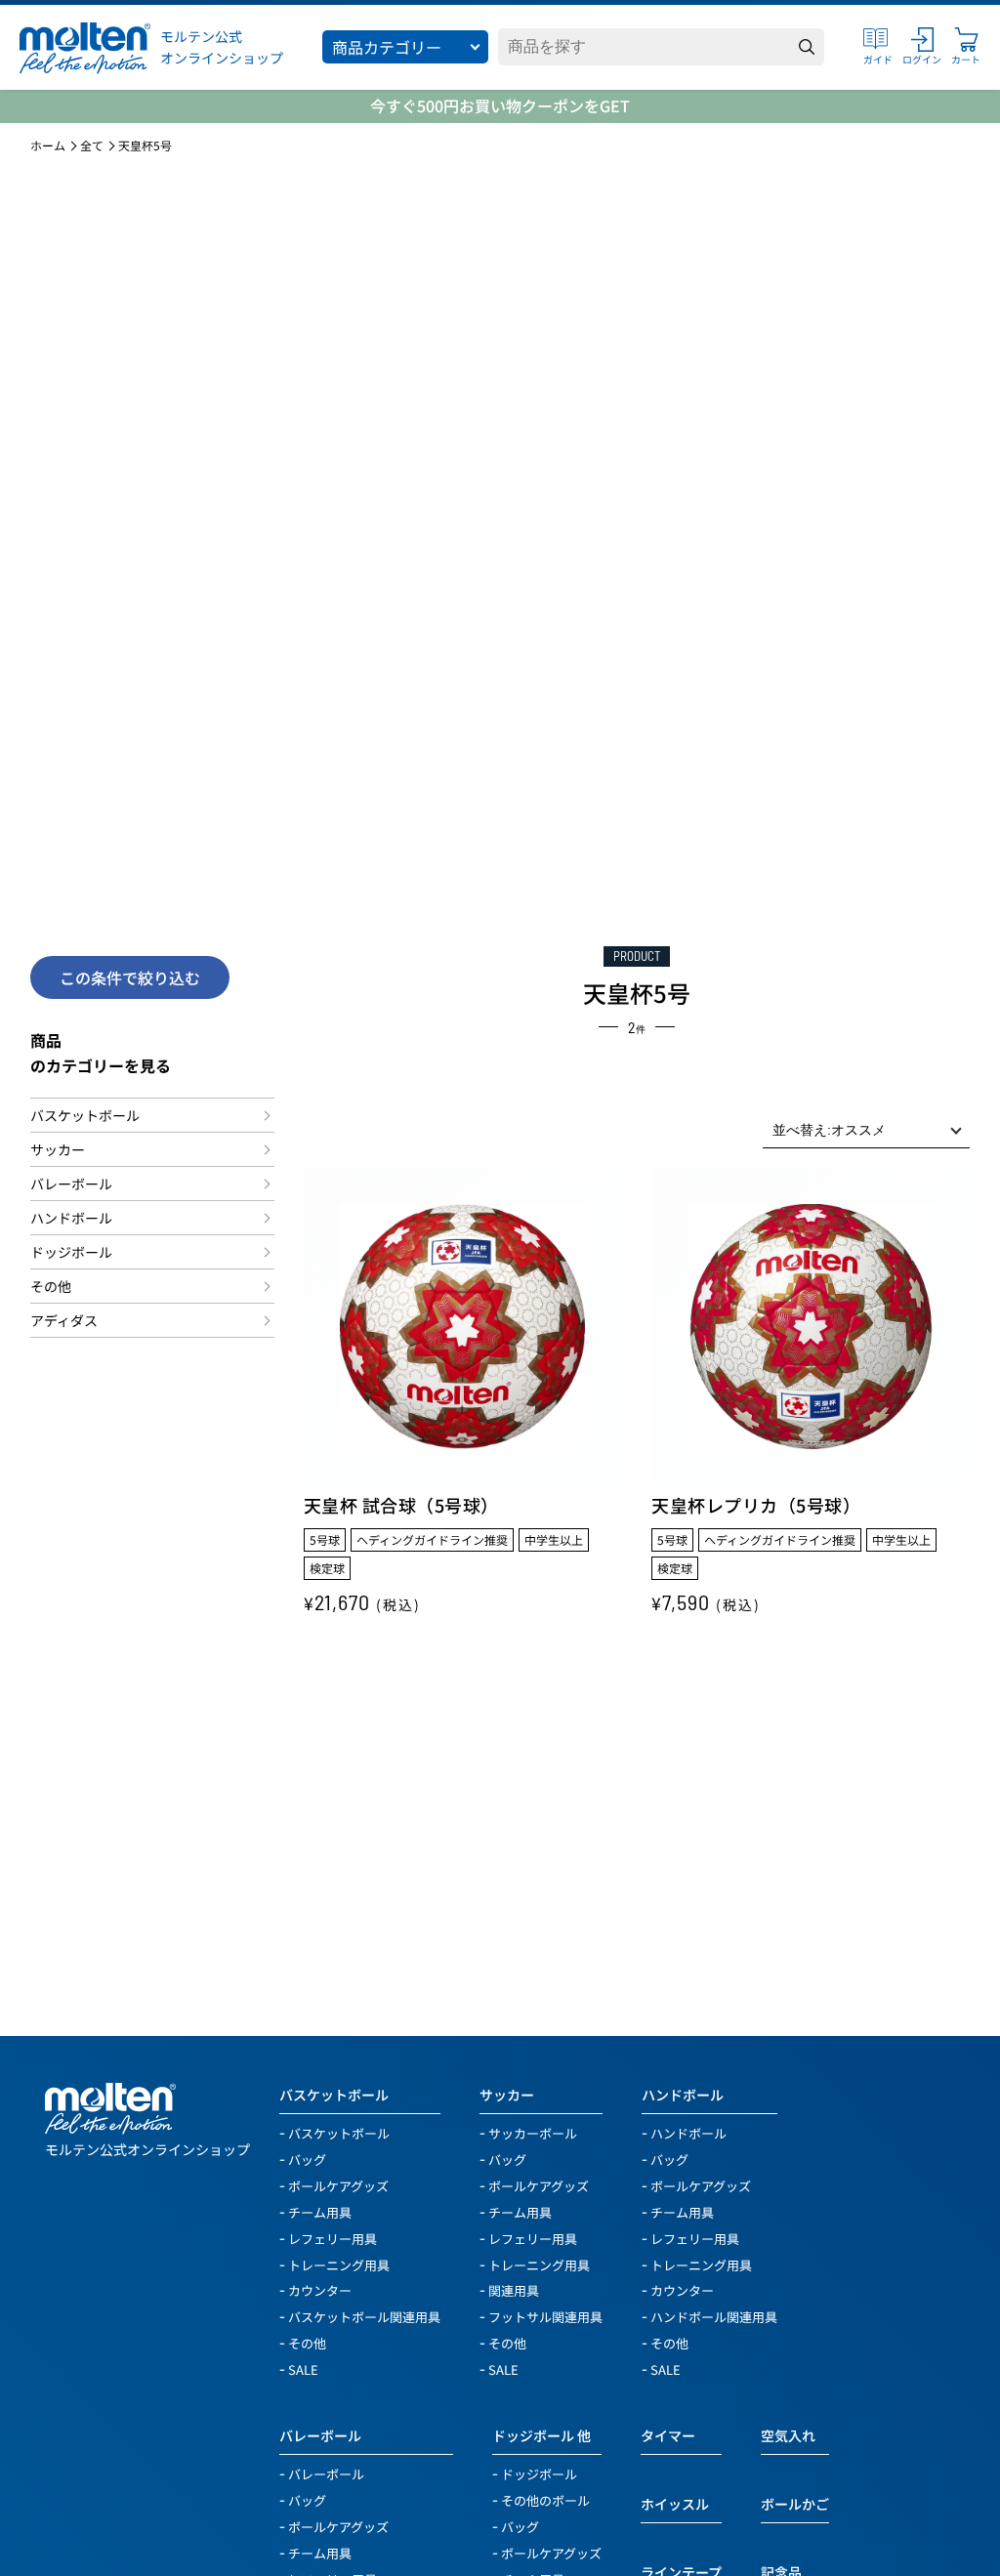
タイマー (668, 2435)
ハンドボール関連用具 (714, 2316)
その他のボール (545, 2499)
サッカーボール (533, 2132)
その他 (51, 1286)
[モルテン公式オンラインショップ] (85, 47)
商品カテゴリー (387, 47)
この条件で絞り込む (130, 977)
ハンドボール (71, 1218)
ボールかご (795, 2504)
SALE (303, 2368)
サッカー (58, 1149)
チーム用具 (320, 2211)
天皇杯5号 (145, 145)
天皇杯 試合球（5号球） (401, 1505)
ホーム (48, 145)
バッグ (307, 2159)
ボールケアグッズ (338, 2185)
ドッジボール (71, 1252)
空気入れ (788, 2435)
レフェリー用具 (333, 2238)
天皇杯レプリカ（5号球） (756, 1505)
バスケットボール (85, 1115)
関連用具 (514, 2289)
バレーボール (71, 1184)
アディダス (64, 1320)
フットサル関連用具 (545, 2316)
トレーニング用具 (339, 2264)
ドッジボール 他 (542, 2435)
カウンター (320, 2289)
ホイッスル (675, 2504)
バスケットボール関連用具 (364, 2316)
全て (92, 145)
